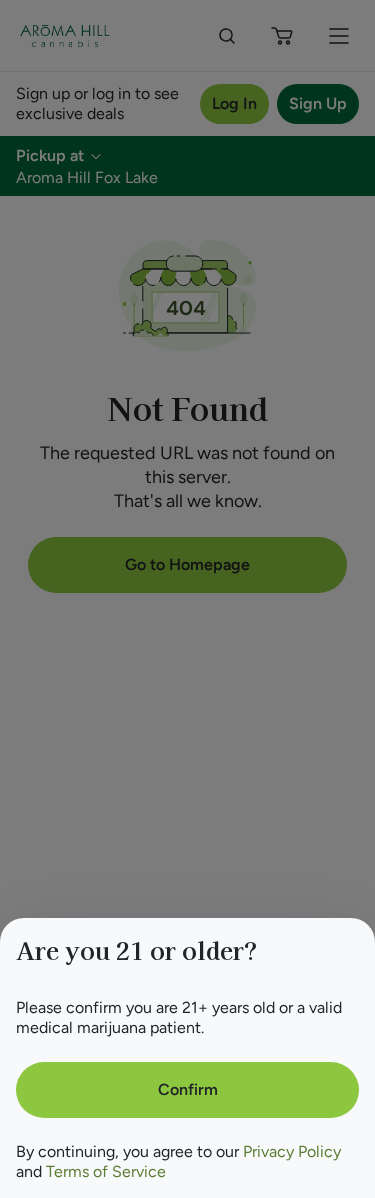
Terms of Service (106, 1171)
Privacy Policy (292, 1151)
